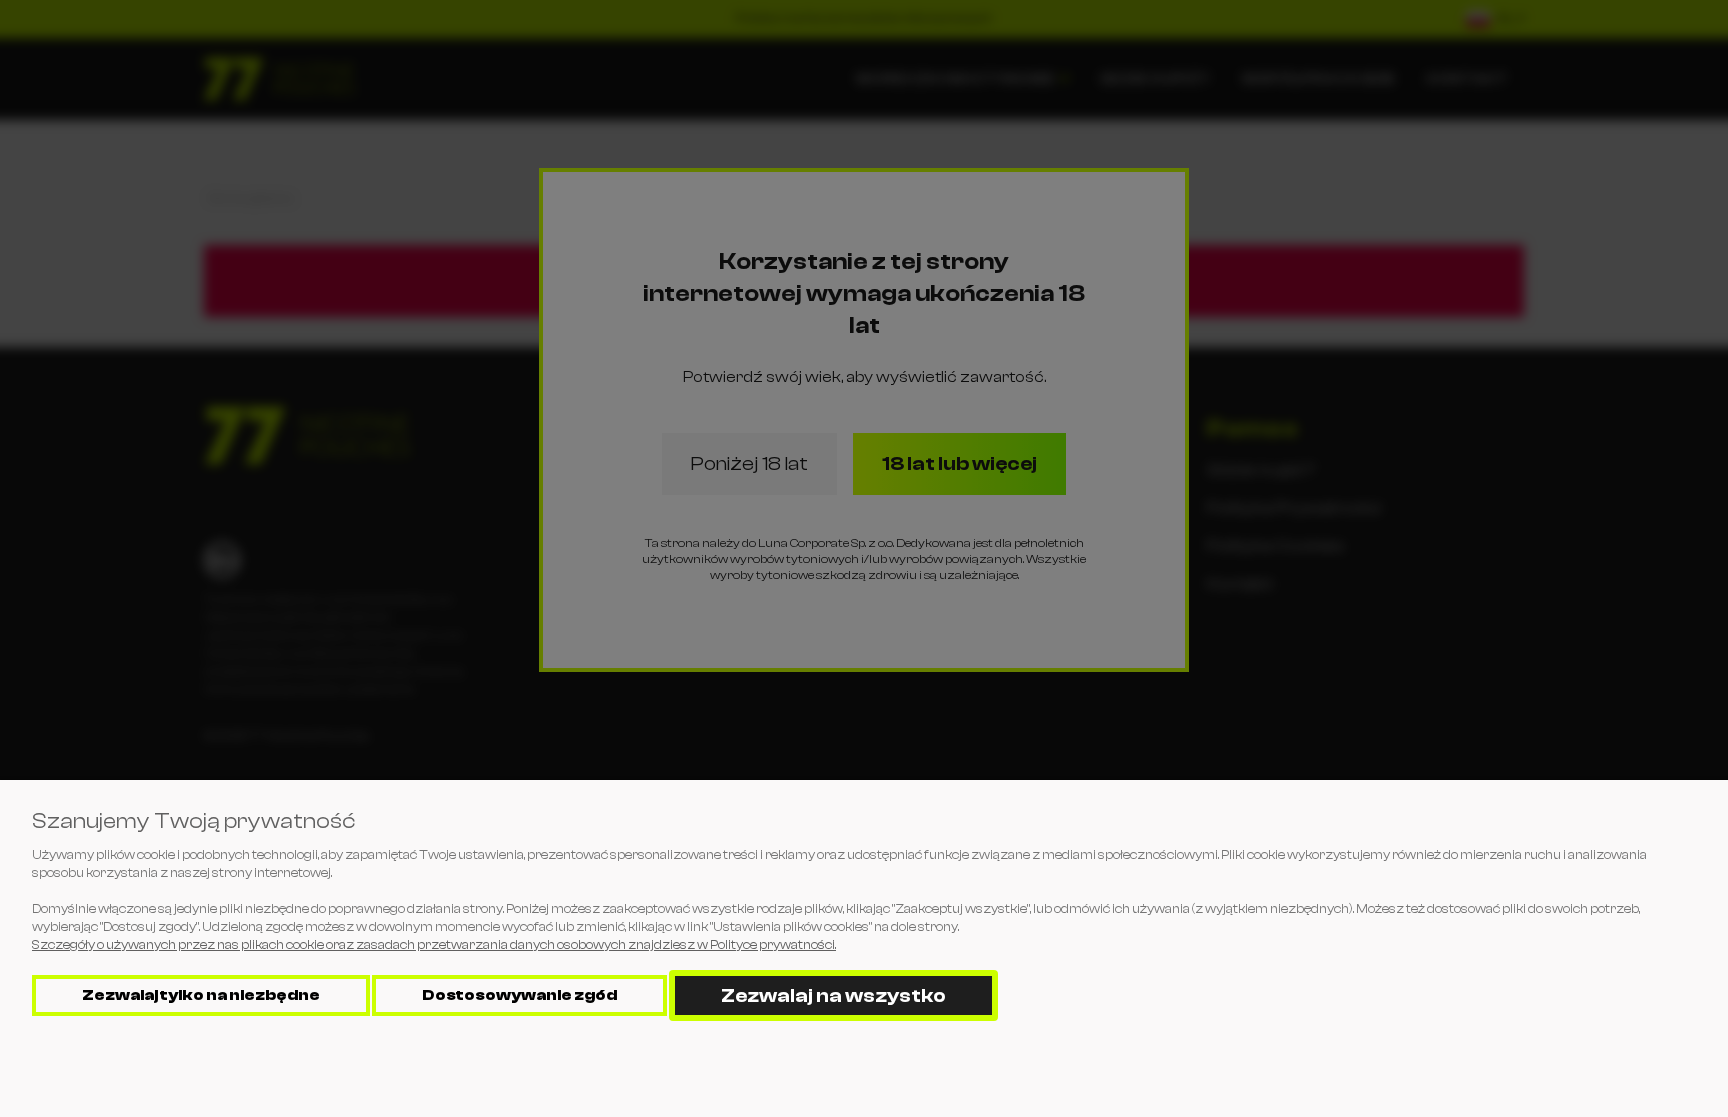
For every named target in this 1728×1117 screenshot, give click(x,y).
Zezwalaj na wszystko (833, 995)
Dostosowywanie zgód (519, 995)
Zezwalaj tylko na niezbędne (201, 995)
